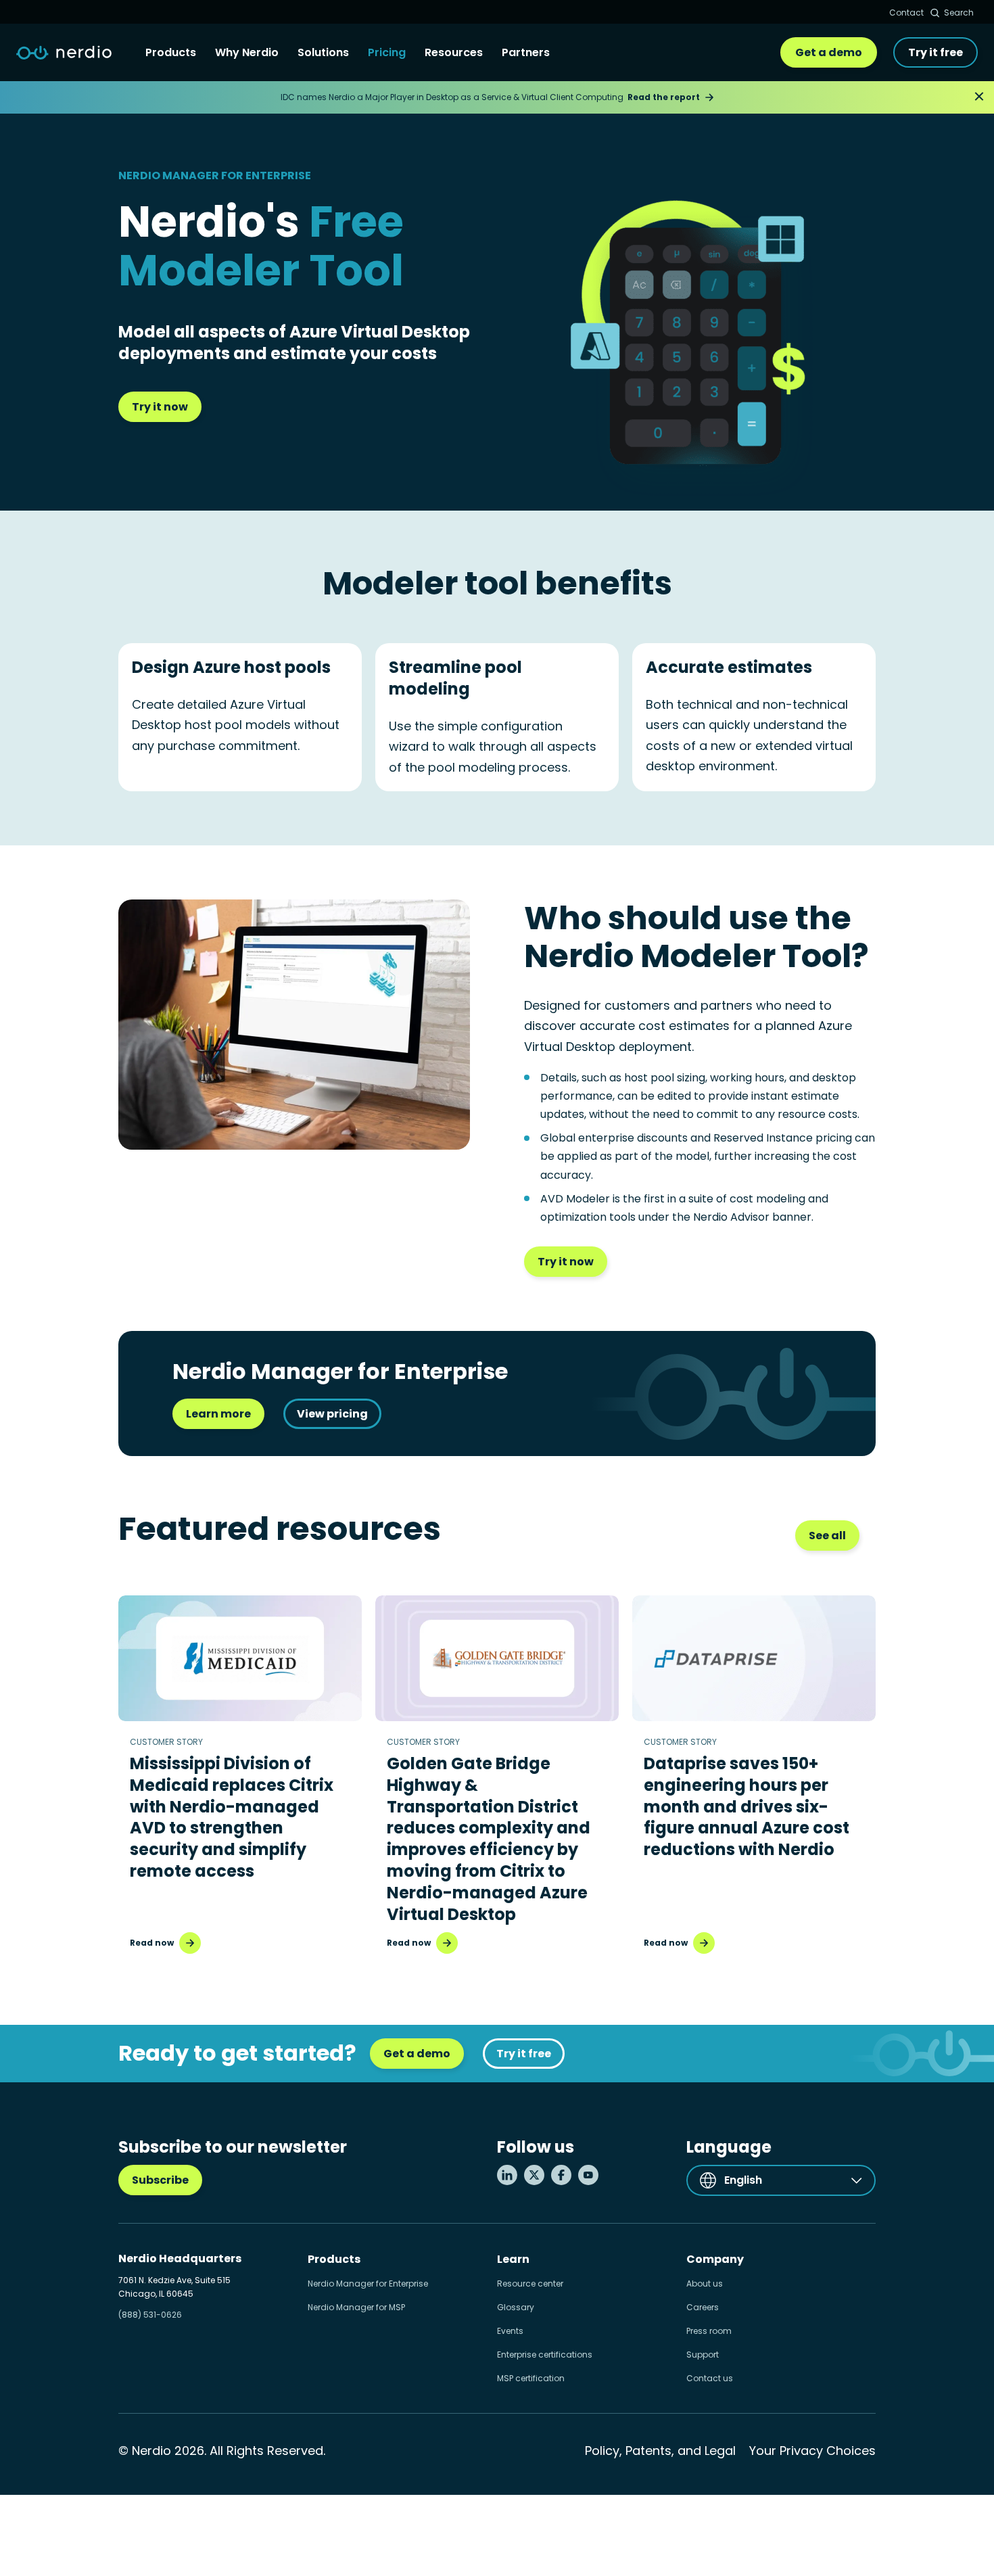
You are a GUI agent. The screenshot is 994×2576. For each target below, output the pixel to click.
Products (171, 52)
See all (827, 1536)
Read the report (664, 97)
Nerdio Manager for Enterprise (368, 2284)
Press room (709, 2331)
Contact (906, 13)
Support (703, 2355)
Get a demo (829, 52)
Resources (454, 52)
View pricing (332, 1414)
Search (959, 13)
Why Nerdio (247, 52)
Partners (526, 52)
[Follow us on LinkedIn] (507, 2175)
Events (510, 2331)
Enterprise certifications (545, 2355)
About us (705, 2284)
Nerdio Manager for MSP (356, 2307)
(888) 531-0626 (150, 2315)
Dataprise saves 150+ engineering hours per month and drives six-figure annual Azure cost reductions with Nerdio (747, 1807)
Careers (703, 2307)
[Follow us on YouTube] (588, 2175)
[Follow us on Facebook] (561, 2175)
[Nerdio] (64, 53)
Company (715, 2259)
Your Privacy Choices (812, 2451)
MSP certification (531, 2378)
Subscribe (160, 2180)
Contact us (710, 2378)
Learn (513, 2259)
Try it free (936, 52)
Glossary (516, 2307)
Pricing (387, 52)
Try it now (160, 407)
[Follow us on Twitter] (534, 2175)
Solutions (323, 52)
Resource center (530, 2284)
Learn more (218, 1414)
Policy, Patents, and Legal (660, 2451)
